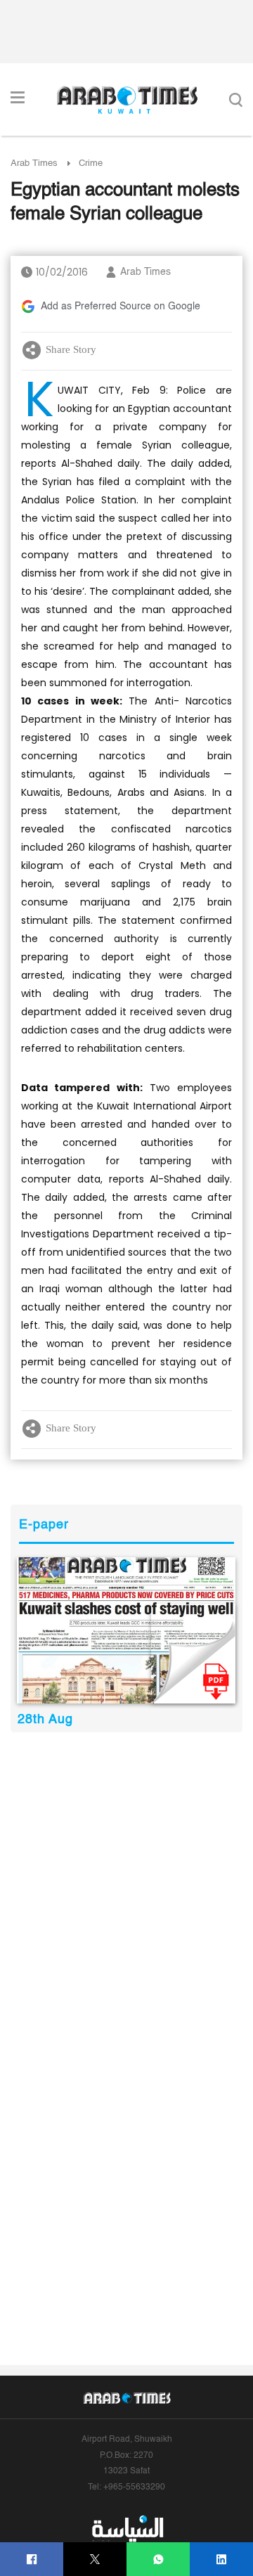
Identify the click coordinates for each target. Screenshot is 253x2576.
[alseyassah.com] (127, 2528)
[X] (95, 2559)
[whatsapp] (158, 2559)
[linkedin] (222, 2559)
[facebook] (32, 2559)
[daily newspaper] (126, 1630)
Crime (91, 163)
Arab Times (34, 163)
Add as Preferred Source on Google (121, 307)
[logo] (127, 100)
